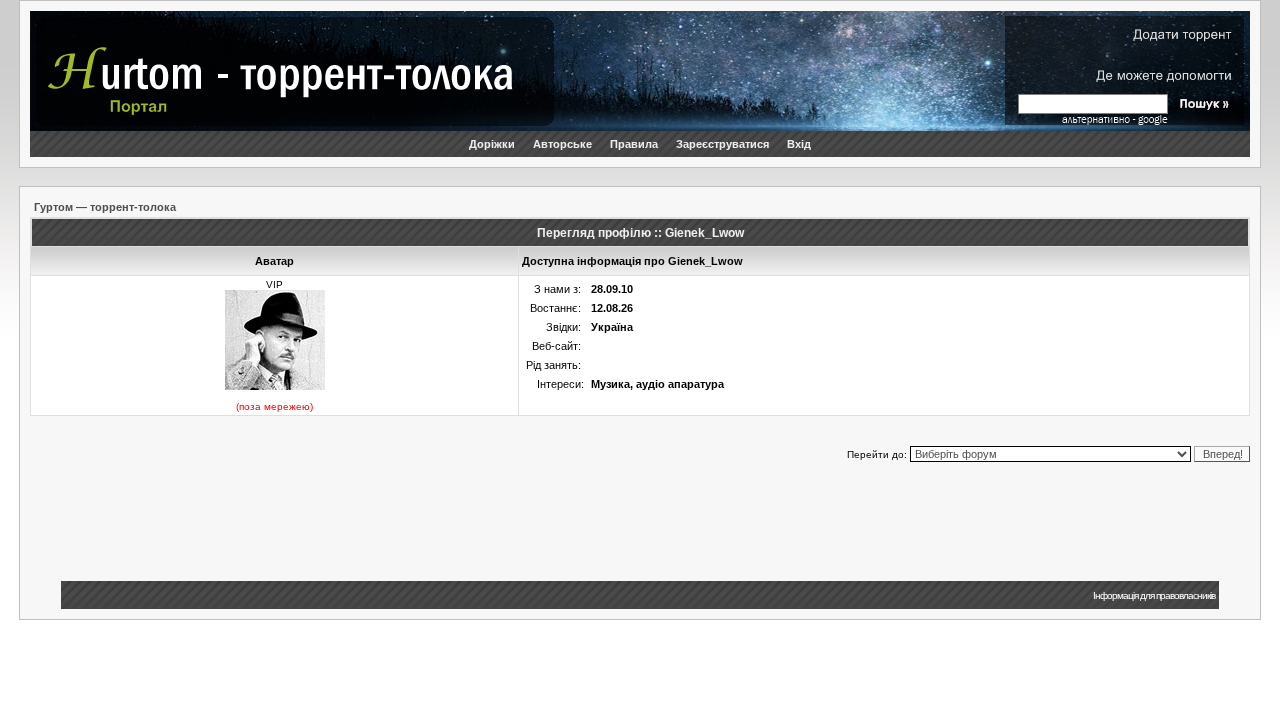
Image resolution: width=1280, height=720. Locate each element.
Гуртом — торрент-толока (105, 207)
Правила (634, 144)
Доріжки (492, 144)
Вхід (799, 144)
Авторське (562, 144)
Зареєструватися (722, 144)
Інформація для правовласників (1154, 595)
